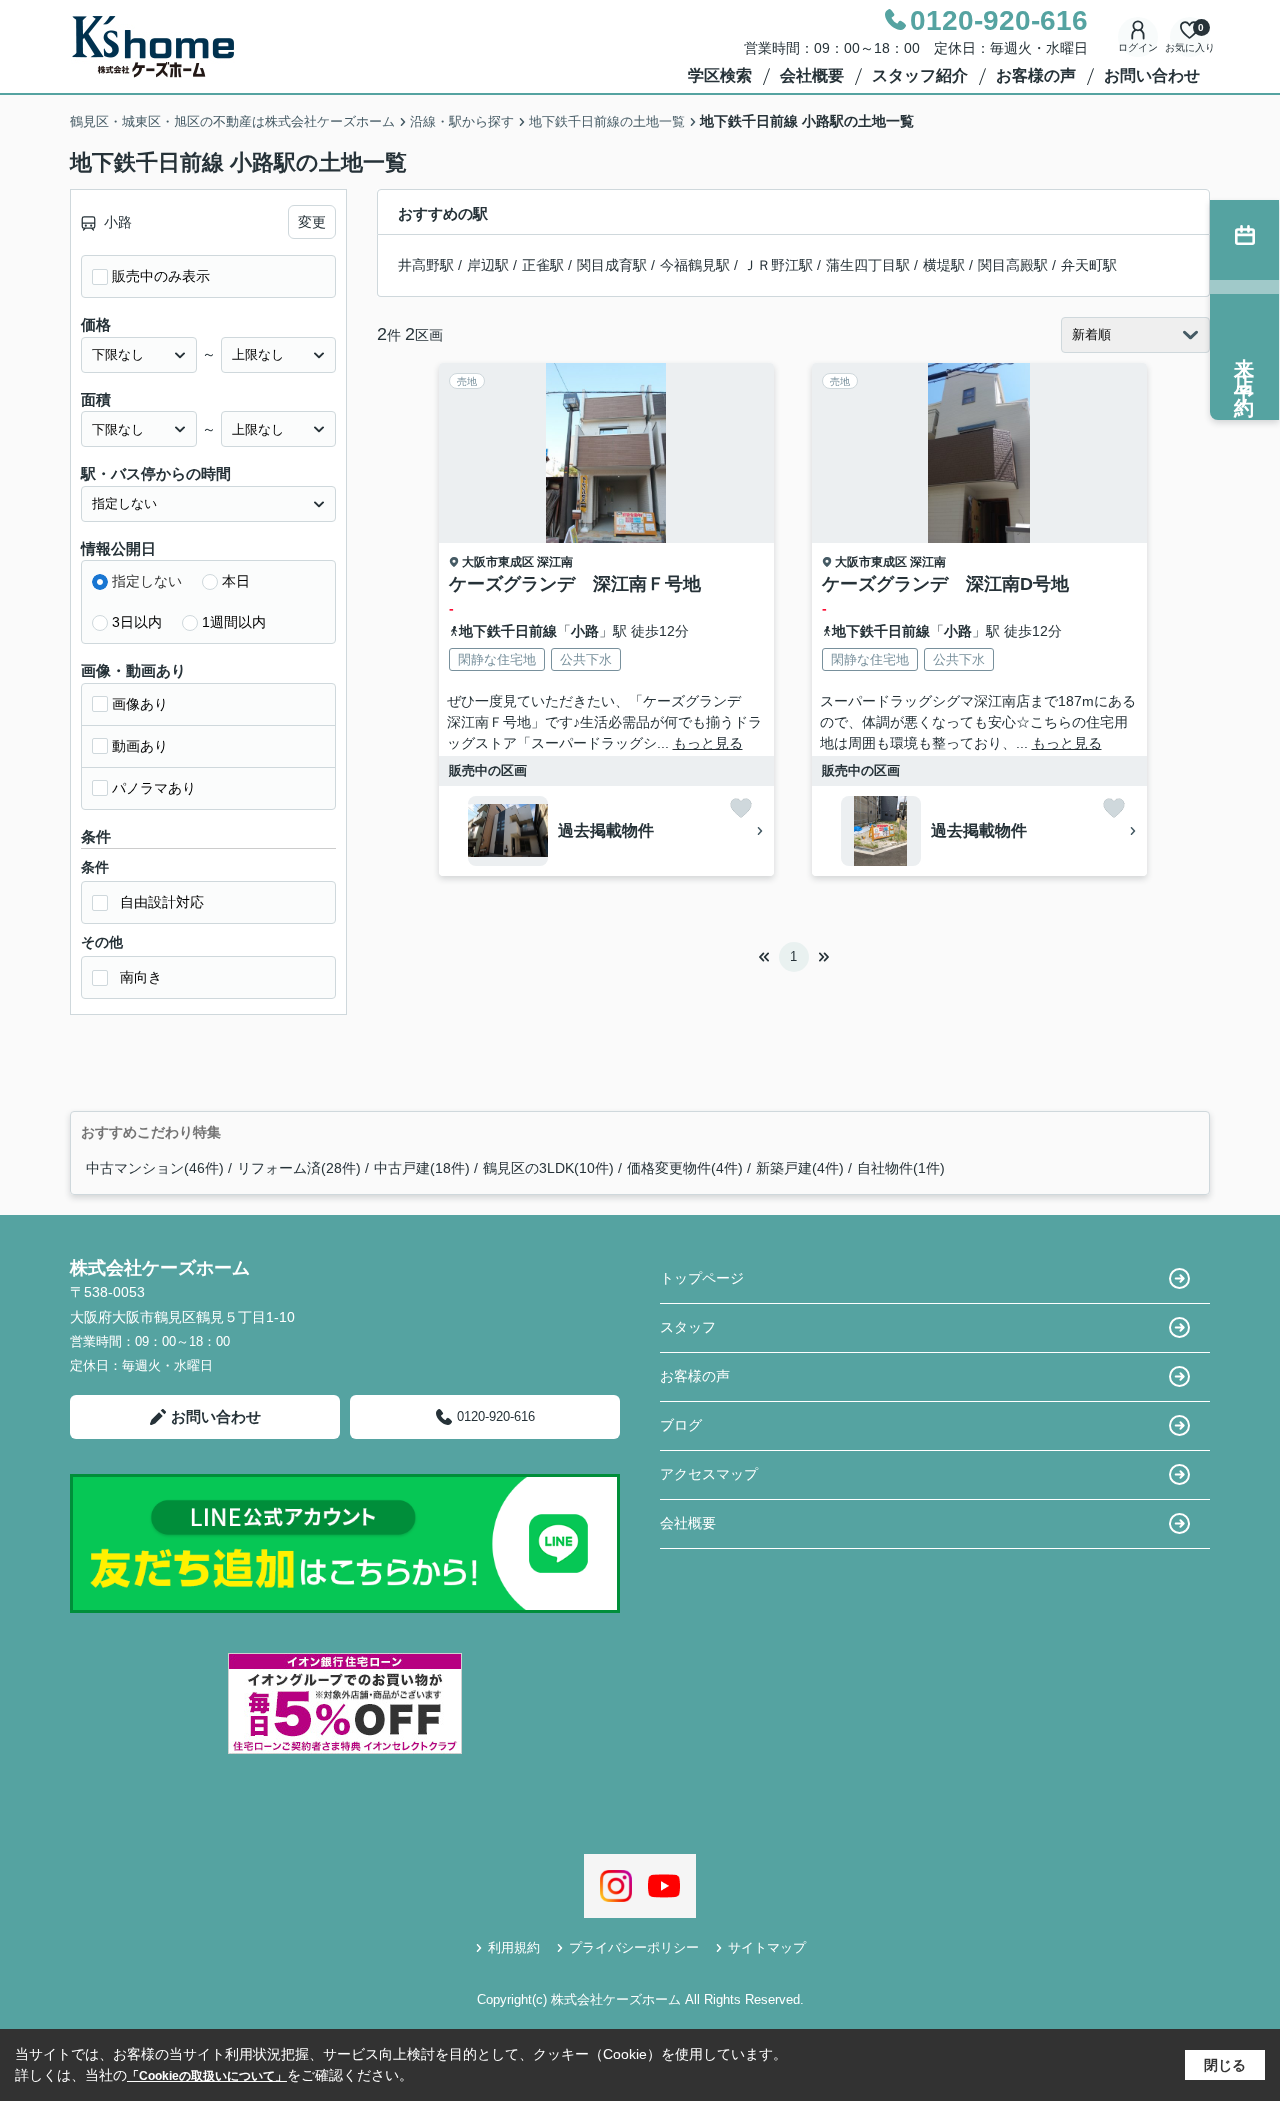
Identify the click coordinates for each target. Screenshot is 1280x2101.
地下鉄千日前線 (508, 631)
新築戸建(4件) (800, 1168)
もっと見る (708, 743)
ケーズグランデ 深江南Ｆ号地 (575, 584)
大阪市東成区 (498, 562)
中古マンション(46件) (155, 1168)
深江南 (555, 562)
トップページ (702, 1278)
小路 (585, 631)
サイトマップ (767, 1947)
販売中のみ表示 (161, 276)
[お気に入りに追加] (741, 808)
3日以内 (137, 622)
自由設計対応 (162, 902)
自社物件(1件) (901, 1168)
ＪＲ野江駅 (778, 265)
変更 (312, 222)
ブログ (681, 1425)
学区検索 (720, 75)
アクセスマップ (709, 1474)
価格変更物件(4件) (685, 1168)
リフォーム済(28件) (299, 1168)
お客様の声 (1036, 75)
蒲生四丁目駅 (868, 265)
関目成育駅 (612, 265)
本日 (236, 581)
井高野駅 (426, 265)
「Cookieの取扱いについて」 (207, 2076)
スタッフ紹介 (920, 75)
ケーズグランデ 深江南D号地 (945, 584)
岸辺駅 (488, 265)
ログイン (1138, 47)
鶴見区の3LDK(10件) (548, 1168)
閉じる (1225, 2065)
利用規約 (514, 1947)
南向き (141, 977)
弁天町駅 (1089, 265)
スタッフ (688, 1327)
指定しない (147, 581)
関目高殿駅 (1013, 265)
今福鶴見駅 (695, 265)
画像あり (140, 704)
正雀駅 (543, 265)
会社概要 (812, 75)
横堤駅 (944, 265)
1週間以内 (234, 622)
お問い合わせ (1152, 75)
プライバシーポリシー (634, 1947)
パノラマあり (154, 788)
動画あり (140, 746)
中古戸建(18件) (422, 1168)
